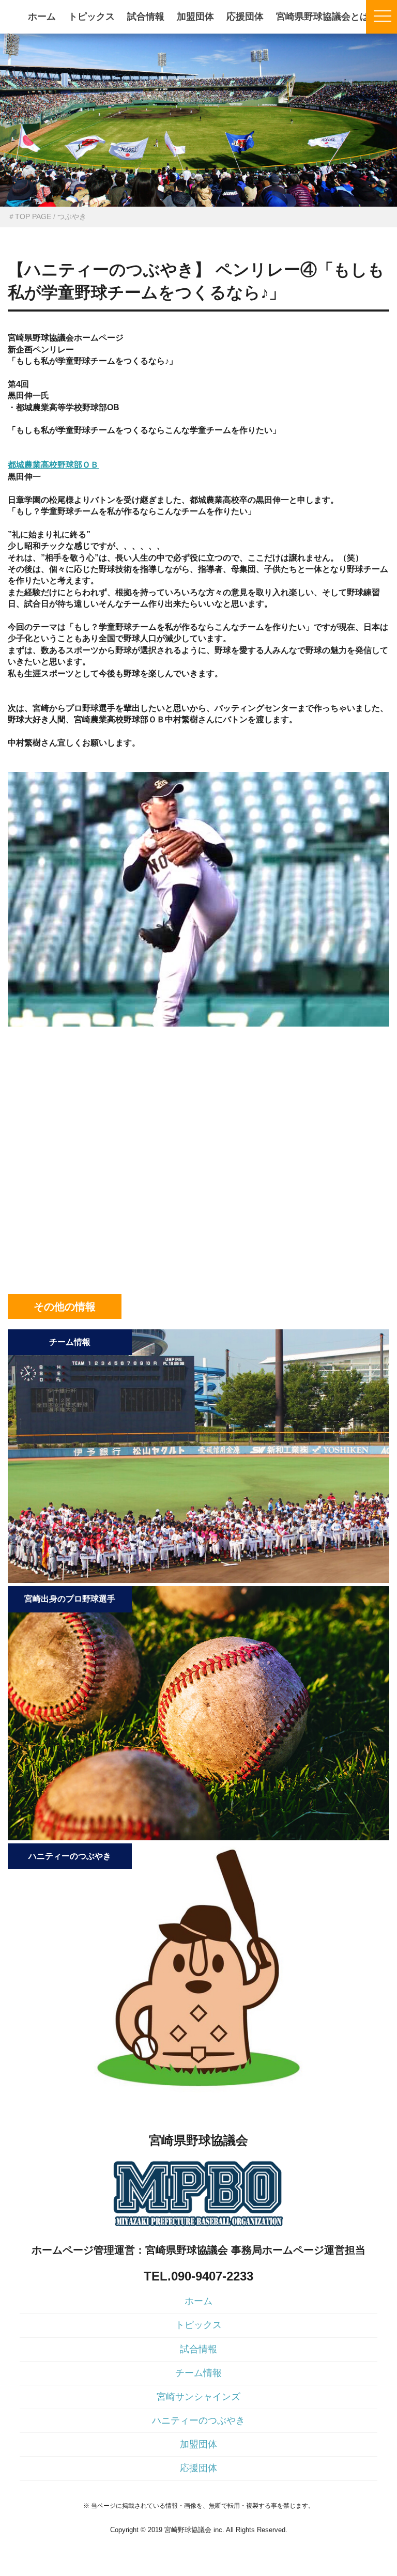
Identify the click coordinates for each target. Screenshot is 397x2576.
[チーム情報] (198, 1580)
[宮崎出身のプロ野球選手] (198, 1837)
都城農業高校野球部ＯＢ (53, 465)
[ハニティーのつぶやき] (198, 2094)
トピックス (91, 17)
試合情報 (146, 17)
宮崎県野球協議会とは (323, 17)
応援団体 (245, 17)
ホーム (42, 17)
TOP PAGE (33, 216)
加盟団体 (195, 17)
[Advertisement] (198, 1093)
